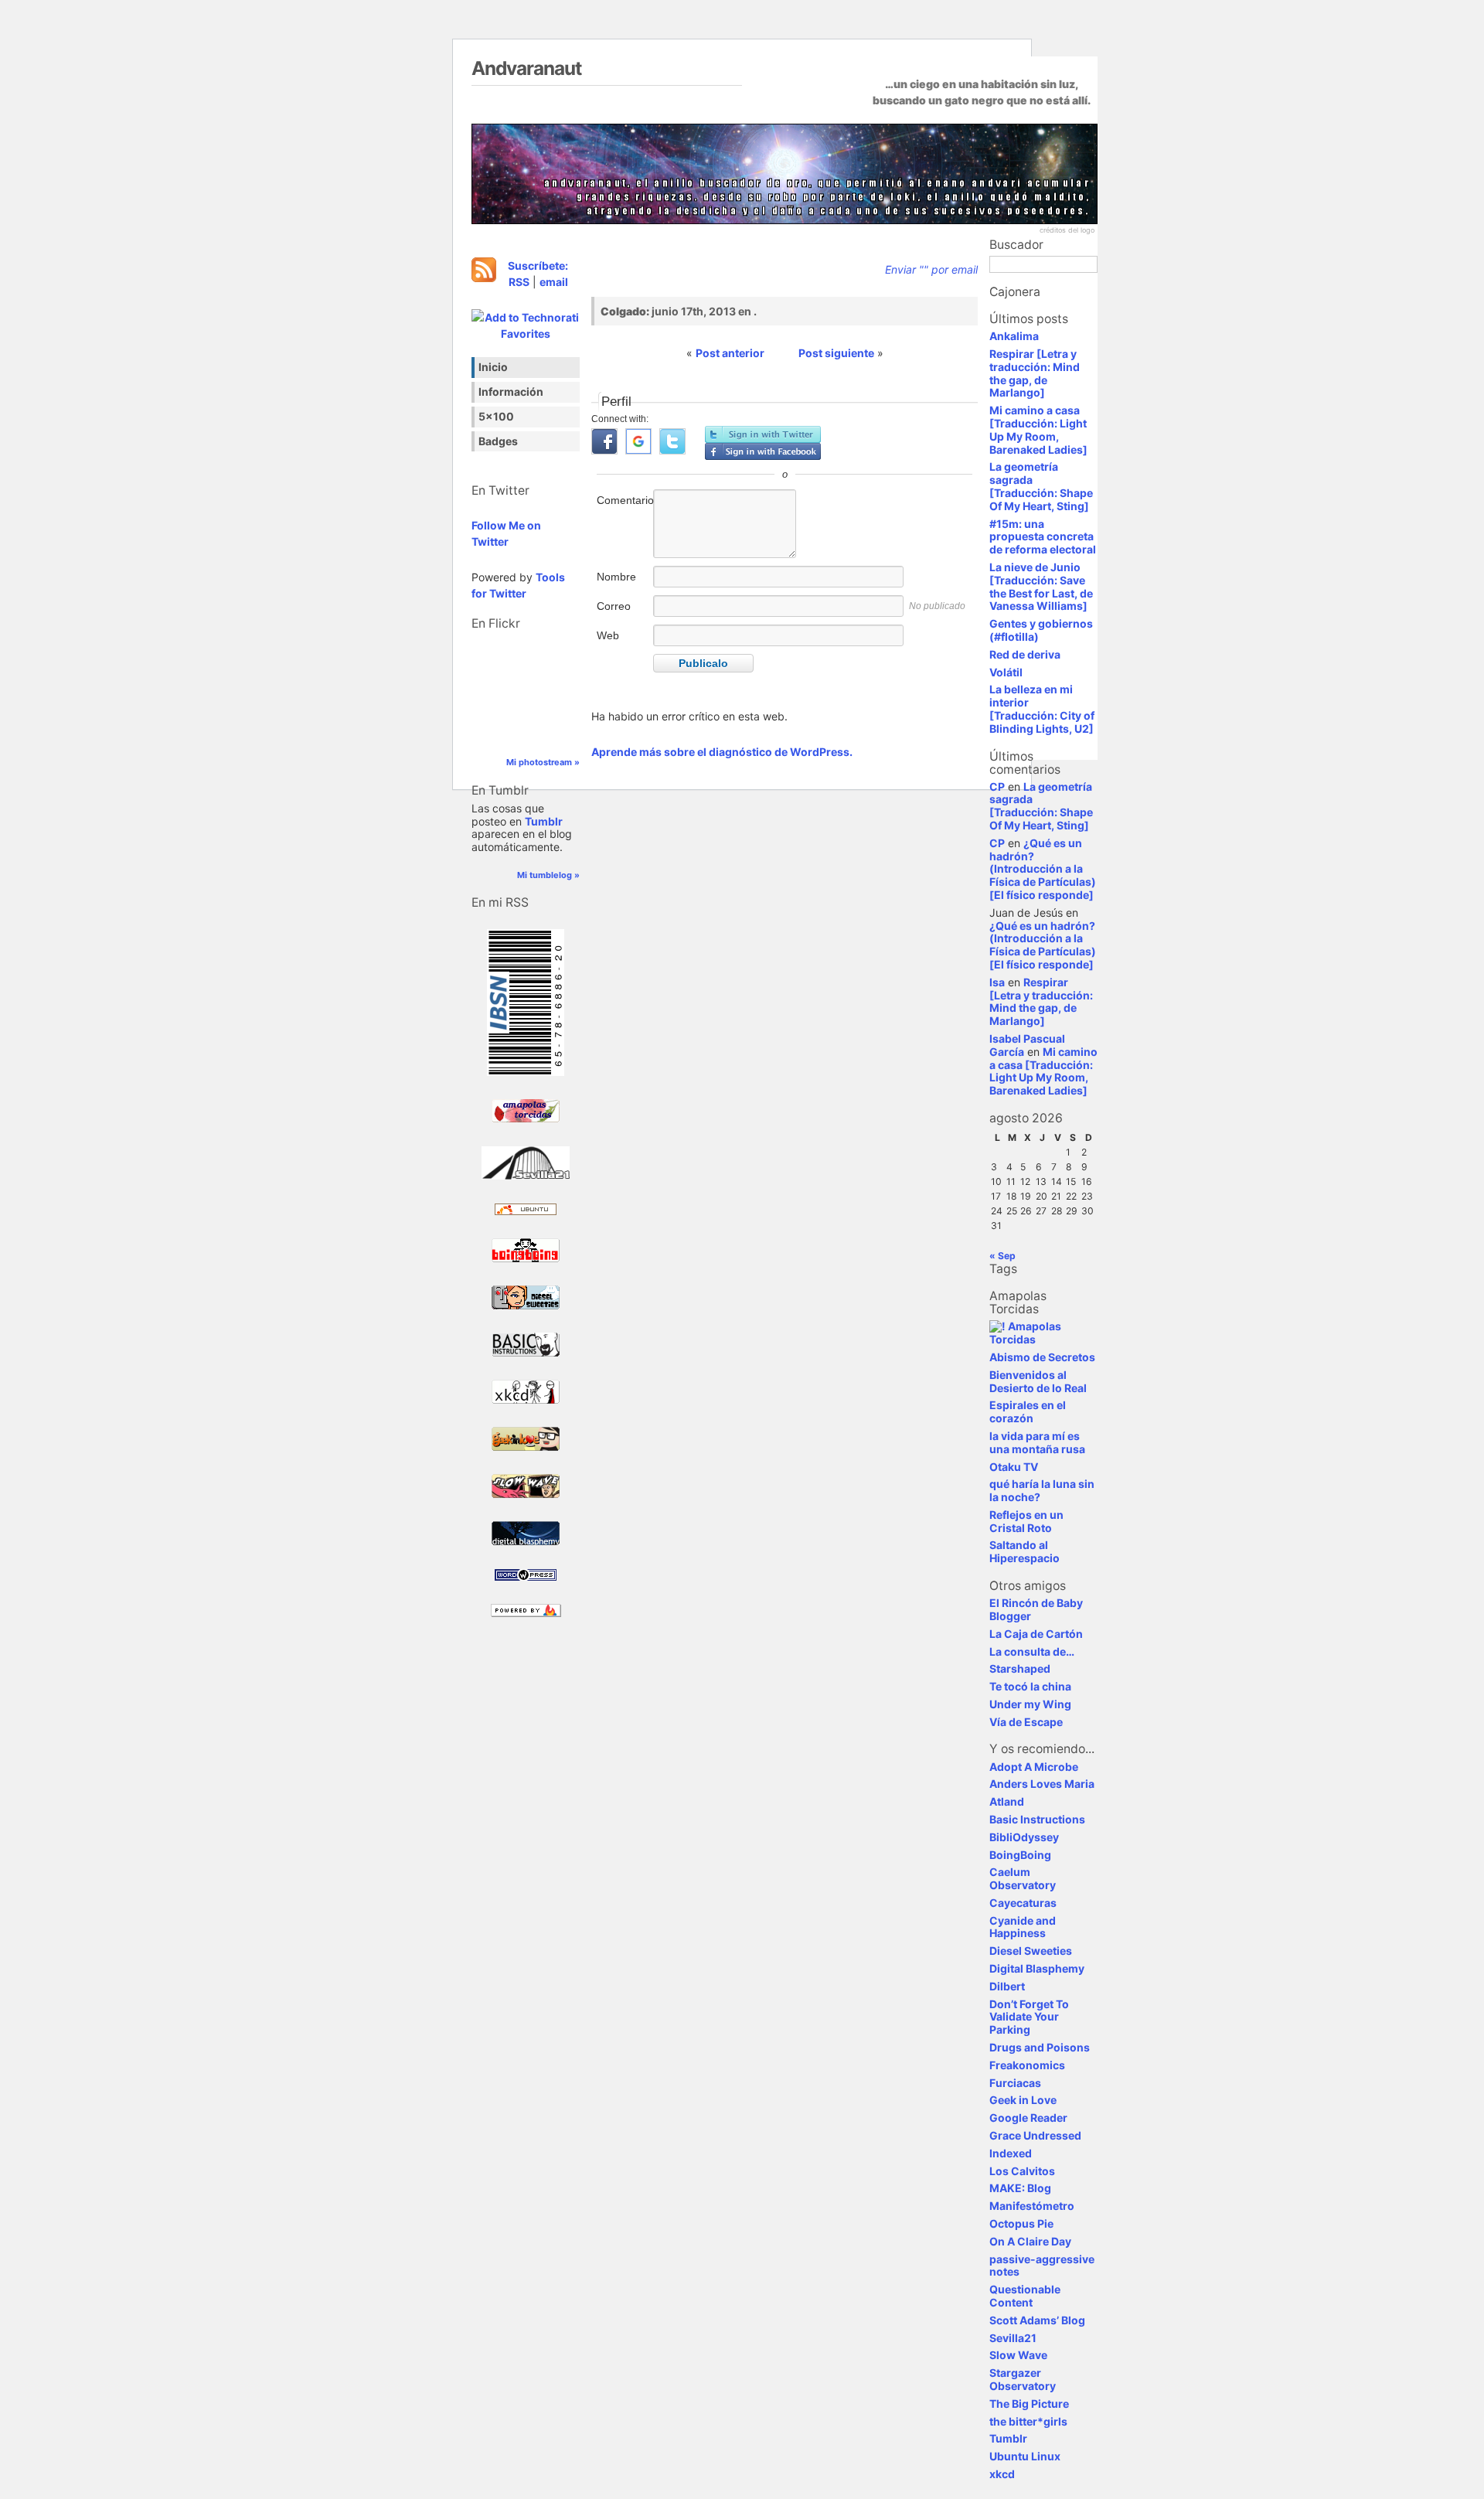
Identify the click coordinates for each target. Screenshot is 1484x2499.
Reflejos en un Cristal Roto (1026, 1521)
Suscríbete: (538, 266)
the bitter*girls (1028, 2421)
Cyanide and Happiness (1023, 1927)
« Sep (1002, 1256)
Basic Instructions (1037, 1819)
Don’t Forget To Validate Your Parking (1029, 2017)
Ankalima (1014, 336)
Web (608, 635)
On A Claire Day (1030, 2241)
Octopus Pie (1021, 2223)
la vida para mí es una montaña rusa (1037, 1442)
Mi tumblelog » (548, 875)
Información (511, 392)
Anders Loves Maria (1042, 1784)
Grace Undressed (1035, 2135)
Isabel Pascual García (1027, 1045)
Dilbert (1007, 1986)
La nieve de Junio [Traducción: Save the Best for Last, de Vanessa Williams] (1041, 586)
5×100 (496, 416)
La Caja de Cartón (1036, 1634)
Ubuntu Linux (1025, 2456)
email (554, 282)
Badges (498, 441)
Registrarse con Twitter (763, 434)
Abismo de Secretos (1042, 1357)
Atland (1007, 1801)
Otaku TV (1014, 1467)
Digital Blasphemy (1037, 1968)
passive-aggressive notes (1042, 2266)
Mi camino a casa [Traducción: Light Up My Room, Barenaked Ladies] (1038, 429)
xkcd (1002, 2474)
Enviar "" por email (931, 269)
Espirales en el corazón (1028, 1411)
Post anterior (730, 353)
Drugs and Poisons (1040, 2047)
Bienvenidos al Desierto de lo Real (1038, 1381)
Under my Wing (1030, 1704)
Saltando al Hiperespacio (1025, 1551)
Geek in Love (1023, 2100)
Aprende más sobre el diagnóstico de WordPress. (722, 752)
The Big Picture (1029, 2404)
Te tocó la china (1030, 1686)
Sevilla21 (1013, 2338)
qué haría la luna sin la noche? (1042, 1490)
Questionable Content (1025, 2296)
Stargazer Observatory (1023, 2379)
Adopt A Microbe (1034, 1767)
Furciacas (1015, 2083)
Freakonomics (1027, 2065)
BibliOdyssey (1024, 1837)
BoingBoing (1020, 1855)
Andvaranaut (526, 68)
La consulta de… (1032, 1651)
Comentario (624, 500)
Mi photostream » (543, 762)
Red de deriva (1025, 654)
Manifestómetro (1032, 2206)
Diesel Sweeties (1031, 1951)
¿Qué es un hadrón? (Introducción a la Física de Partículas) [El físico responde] (1043, 869)
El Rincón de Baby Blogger (1036, 1609)
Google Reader (1028, 2118)
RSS (519, 282)
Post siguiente (836, 353)
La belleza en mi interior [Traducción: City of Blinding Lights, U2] (1042, 708)
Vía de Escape (1026, 1722)
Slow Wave (1018, 2355)
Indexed (1011, 2153)
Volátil (1006, 672)
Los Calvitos (1022, 2171)
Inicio (493, 367)
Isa (997, 982)
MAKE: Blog (1020, 2188)
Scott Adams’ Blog (1037, 2320)
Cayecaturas (1023, 1903)
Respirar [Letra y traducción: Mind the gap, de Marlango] (1035, 373)
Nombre (616, 577)
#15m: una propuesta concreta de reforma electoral (1043, 537)
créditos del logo (1067, 230)
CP (997, 786)
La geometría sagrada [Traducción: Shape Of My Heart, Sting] (1041, 486)
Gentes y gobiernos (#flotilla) (1041, 630)
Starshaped (1020, 1668)
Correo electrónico (623, 614)
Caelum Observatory (1023, 1878)
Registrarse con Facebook (763, 451)
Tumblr (544, 821)
